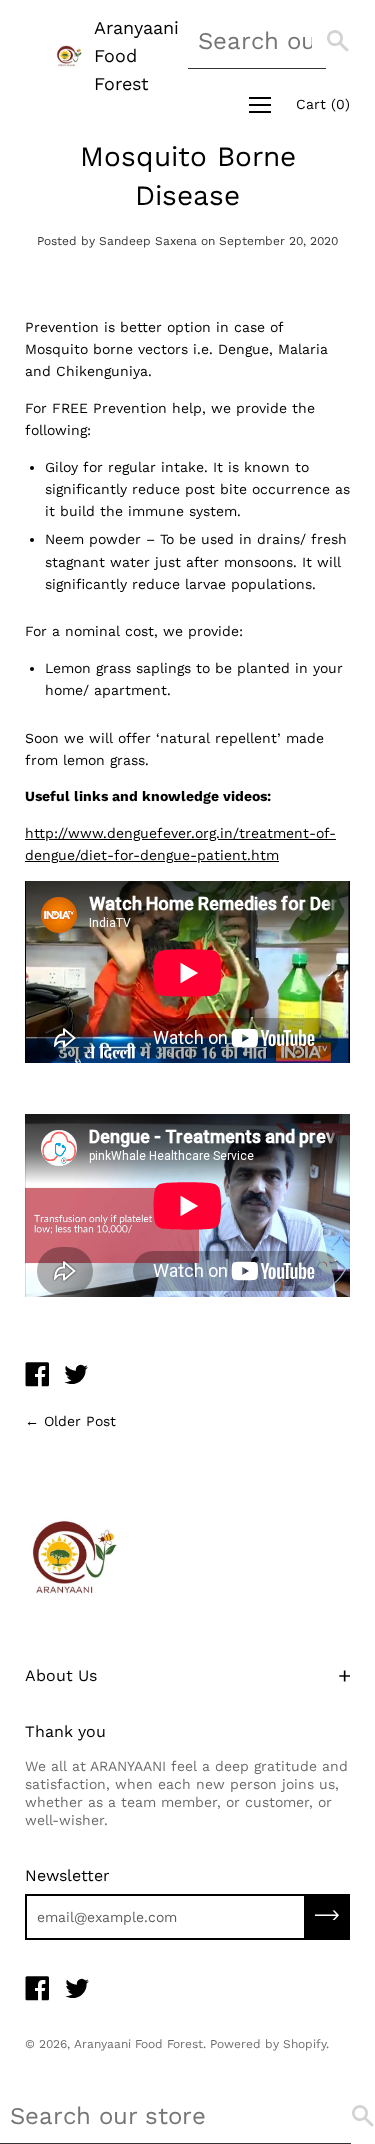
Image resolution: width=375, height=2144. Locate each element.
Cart (323, 104)
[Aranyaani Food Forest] (37, 1377)
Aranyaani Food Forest (136, 55)
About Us (61, 1675)
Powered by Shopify (268, 2044)
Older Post (80, 1421)
